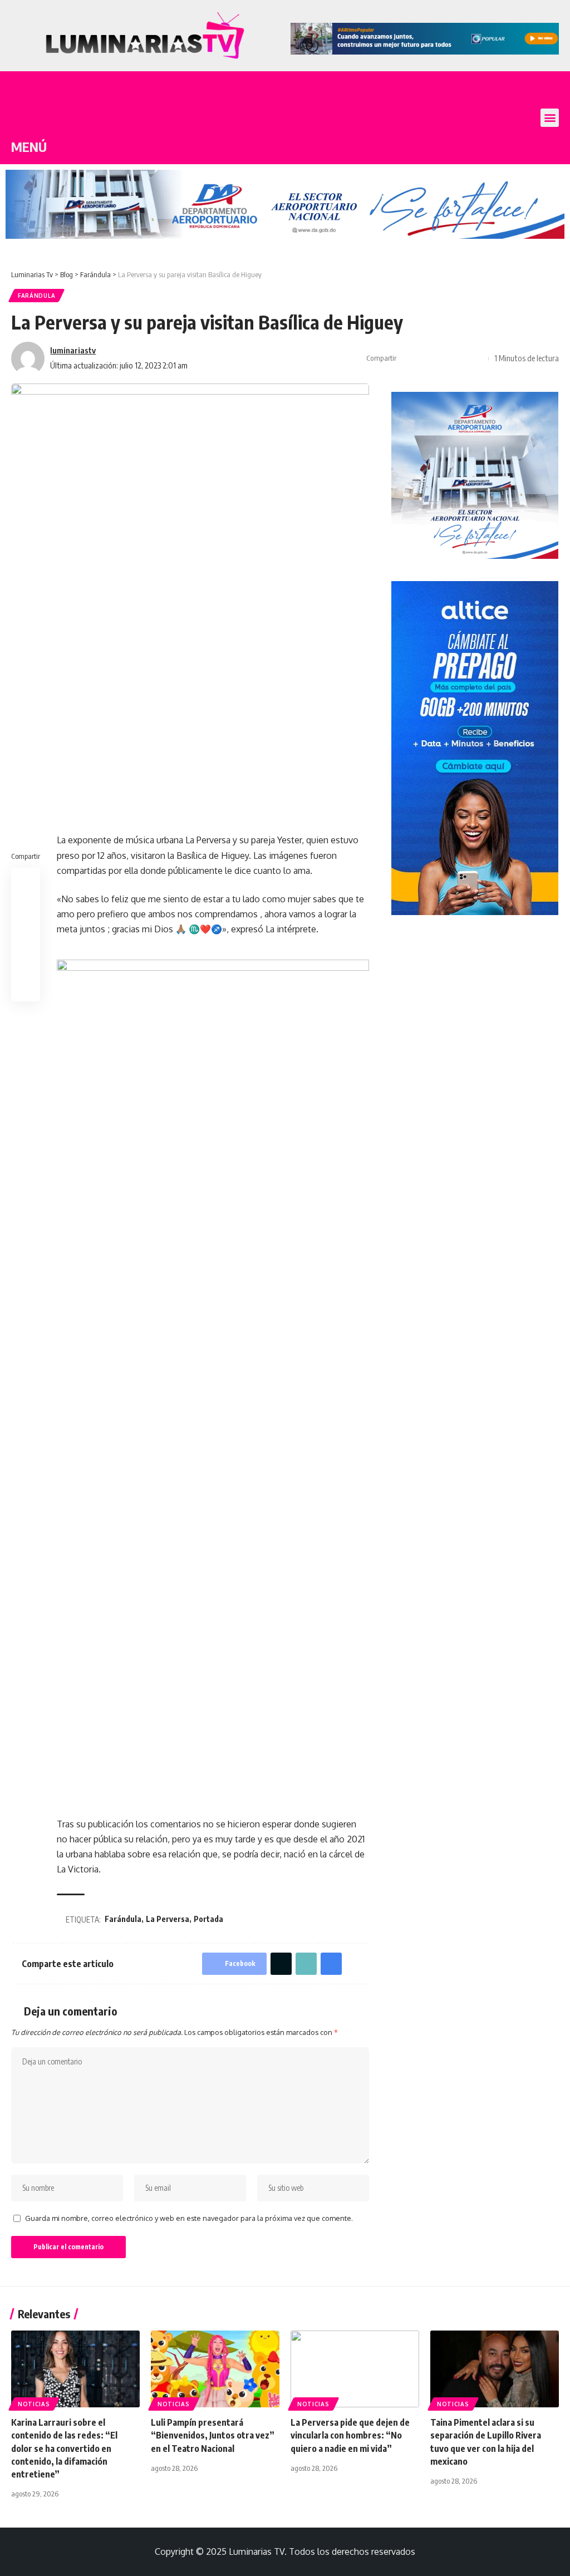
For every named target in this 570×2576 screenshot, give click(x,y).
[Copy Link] (443, 358)
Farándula (36, 296)
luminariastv (73, 350)
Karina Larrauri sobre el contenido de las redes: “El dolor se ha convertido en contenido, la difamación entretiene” (64, 2448)
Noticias (34, 2404)
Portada (208, 1919)
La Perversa (168, 1919)
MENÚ (29, 146)
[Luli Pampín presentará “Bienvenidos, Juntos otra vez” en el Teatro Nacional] (215, 2369)
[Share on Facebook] (408, 358)
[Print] (460, 358)
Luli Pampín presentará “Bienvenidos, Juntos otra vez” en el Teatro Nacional (213, 2435)
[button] (550, 118)
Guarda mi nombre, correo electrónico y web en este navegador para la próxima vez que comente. (189, 2218)
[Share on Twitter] (425, 358)
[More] (477, 358)
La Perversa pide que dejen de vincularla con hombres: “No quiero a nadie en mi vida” (350, 2435)
